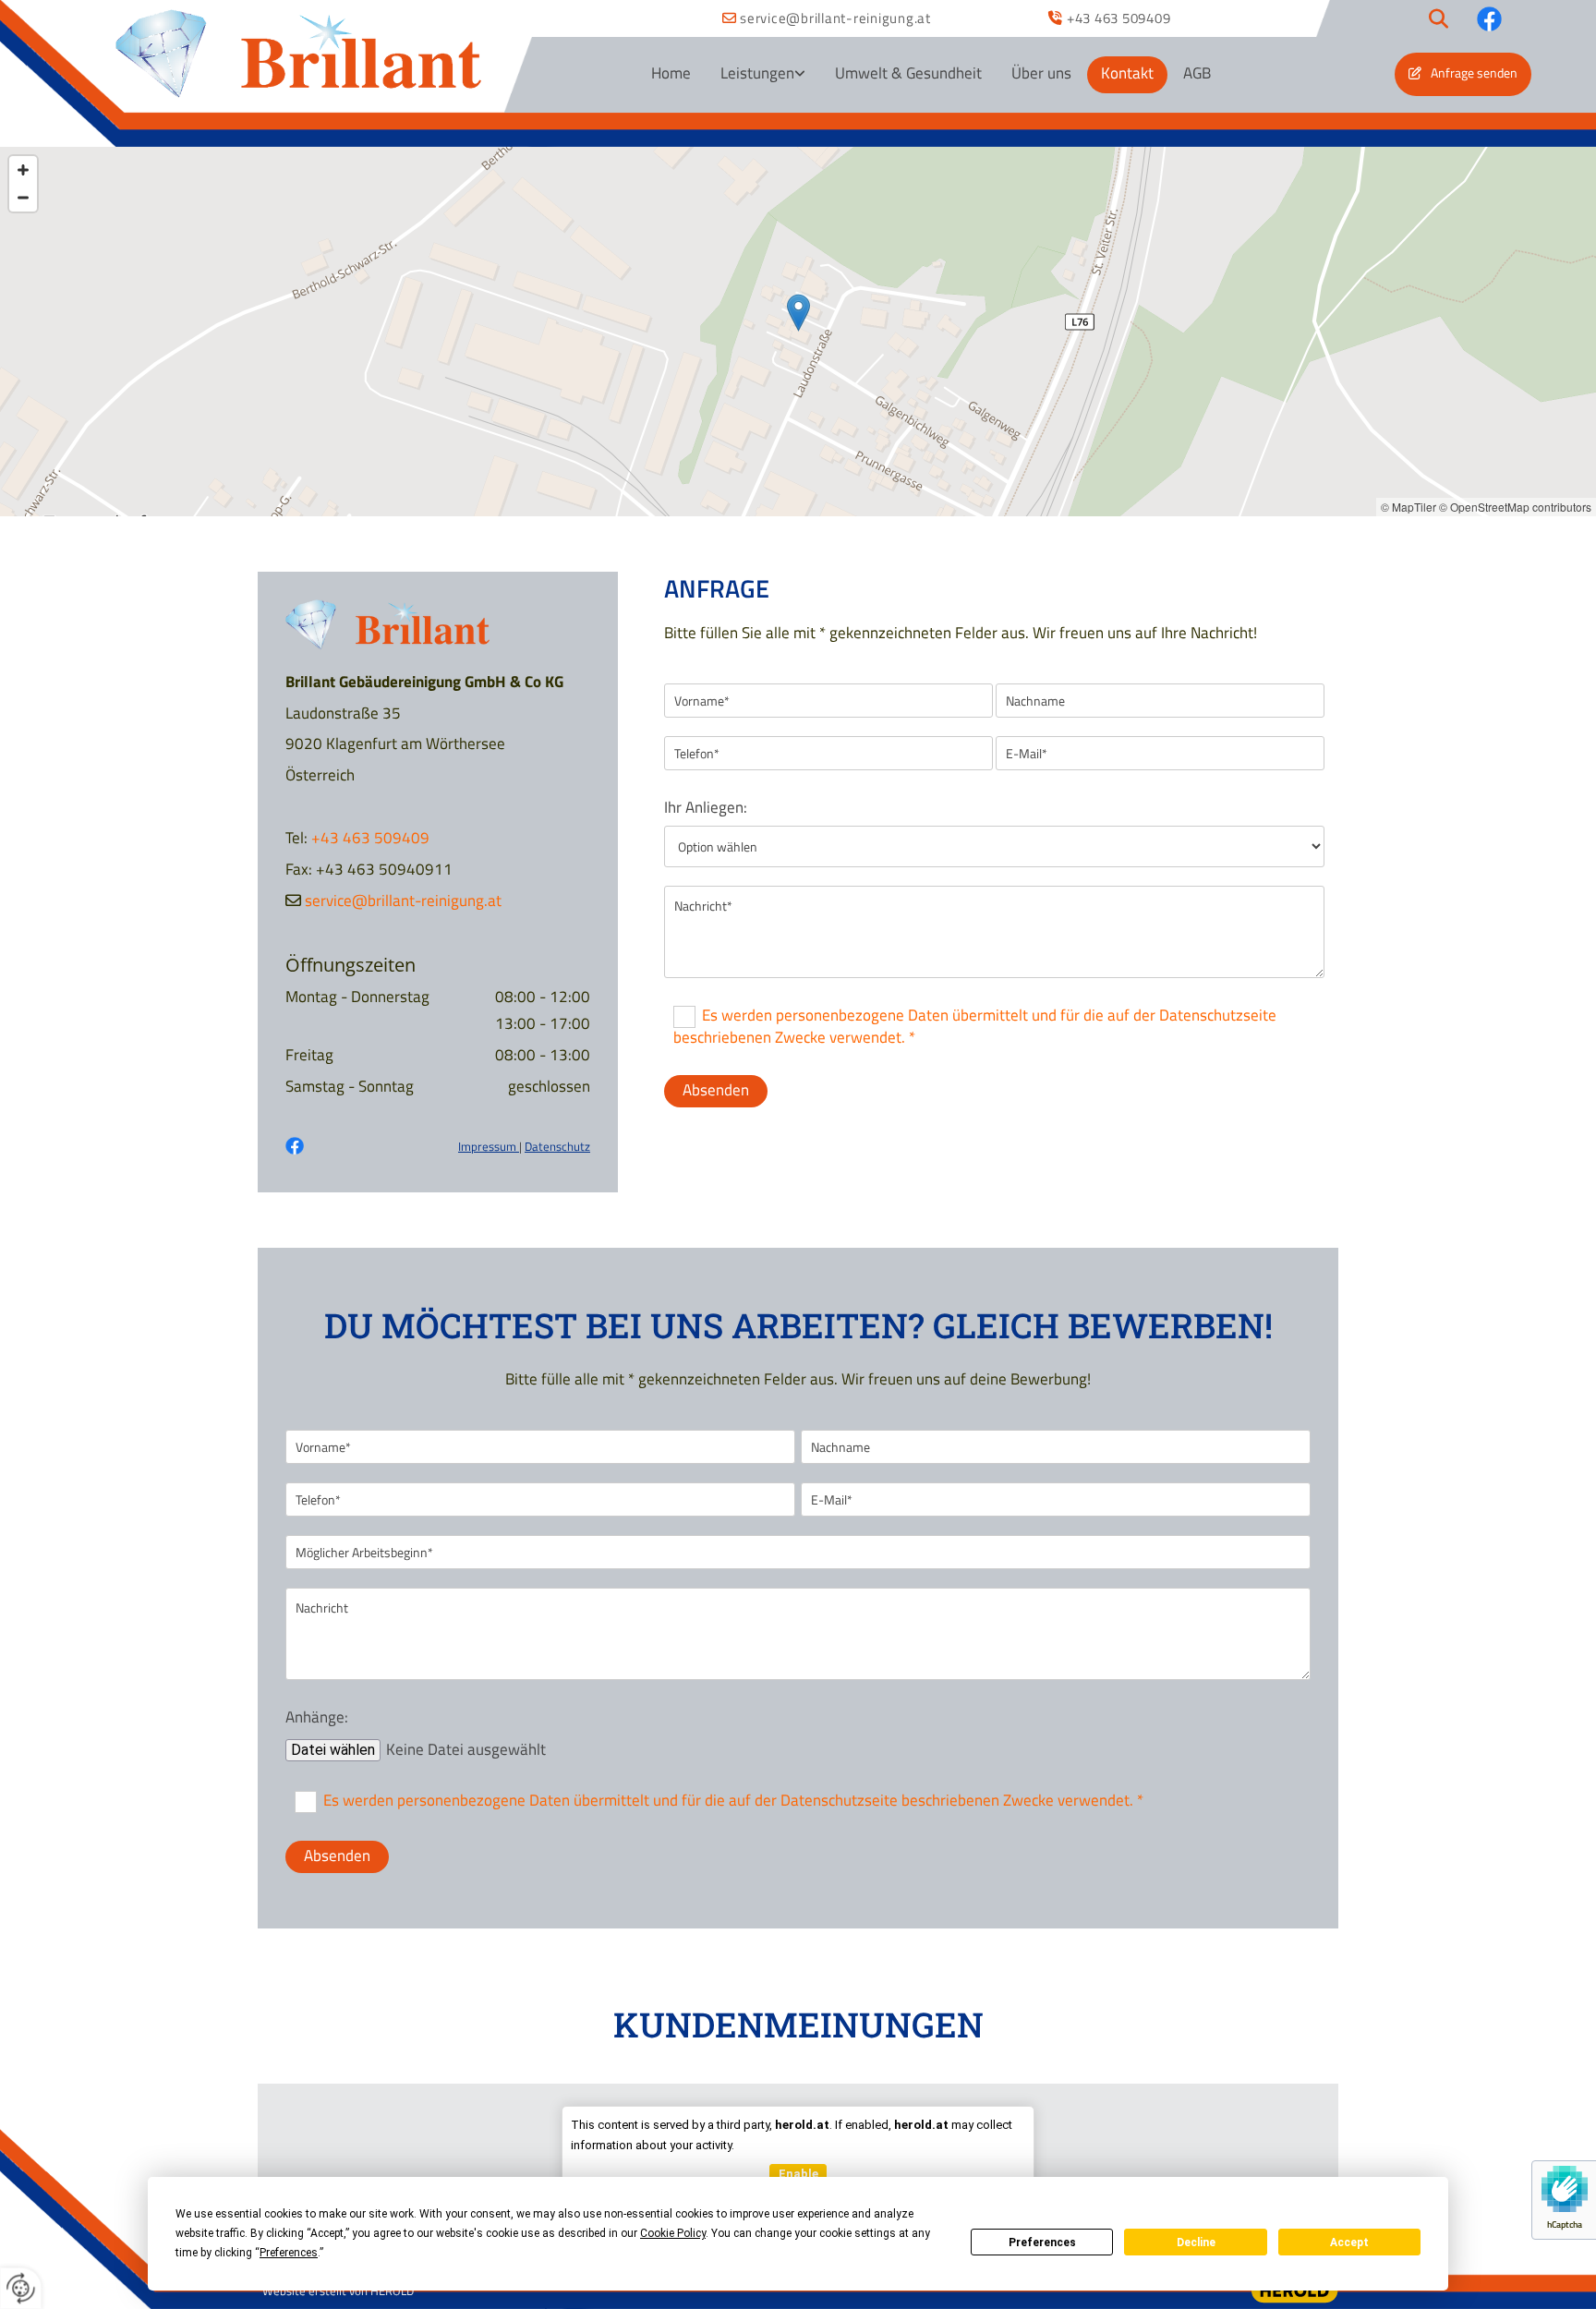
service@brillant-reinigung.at (835, 18)
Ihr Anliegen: (706, 807)
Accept (1349, 2243)
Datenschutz (557, 1146)
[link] (763, 75)
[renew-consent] (21, 2288)
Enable (798, 2174)
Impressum (489, 1146)
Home (671, 73)
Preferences (1042, 2243)
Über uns (1041, 73)
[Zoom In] (23, 170)
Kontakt (1127, 73)
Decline (1196, 2243)
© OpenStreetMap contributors (1515, 507)
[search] (1439, 18)
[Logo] (298, 54)
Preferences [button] (289, 2253)
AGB (1197, 73)
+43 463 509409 (1119, 18)
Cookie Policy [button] (673, 2233)
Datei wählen (333, 1750)
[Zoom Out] (23, 198)
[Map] (798, 332)
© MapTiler (1409, 507)
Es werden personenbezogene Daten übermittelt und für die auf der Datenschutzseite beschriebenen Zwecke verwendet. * (975, 1026)
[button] (1463, 74)
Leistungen (757, 73)
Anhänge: (317, 1717)
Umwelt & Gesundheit (908, 73)
